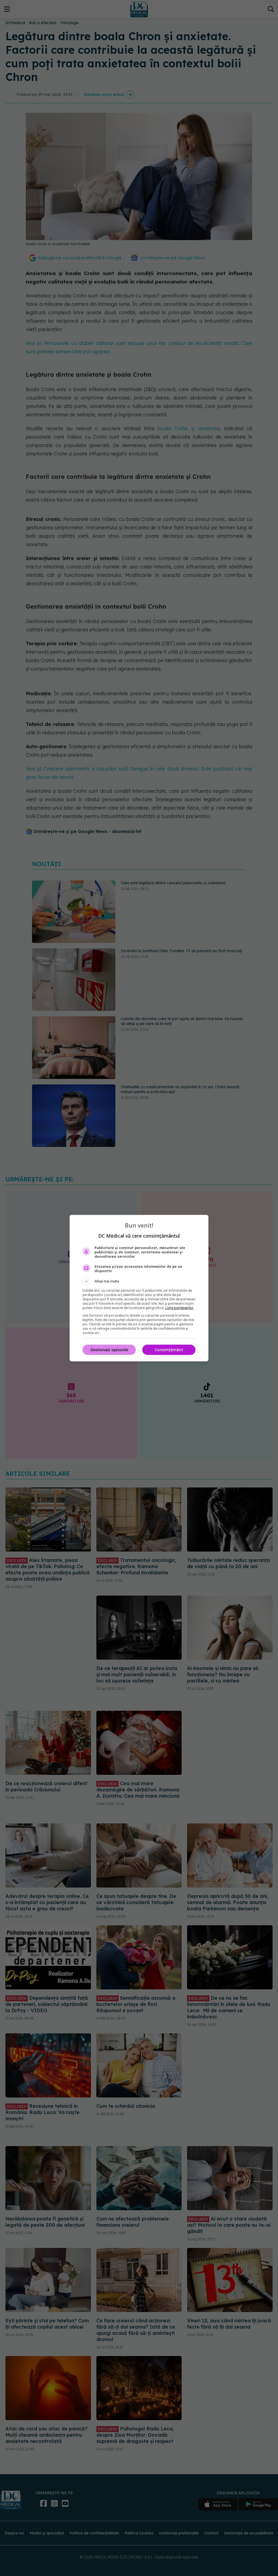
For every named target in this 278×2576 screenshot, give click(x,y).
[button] (139, 1281)
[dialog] (139, 1288)
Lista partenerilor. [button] (180, 1308)
